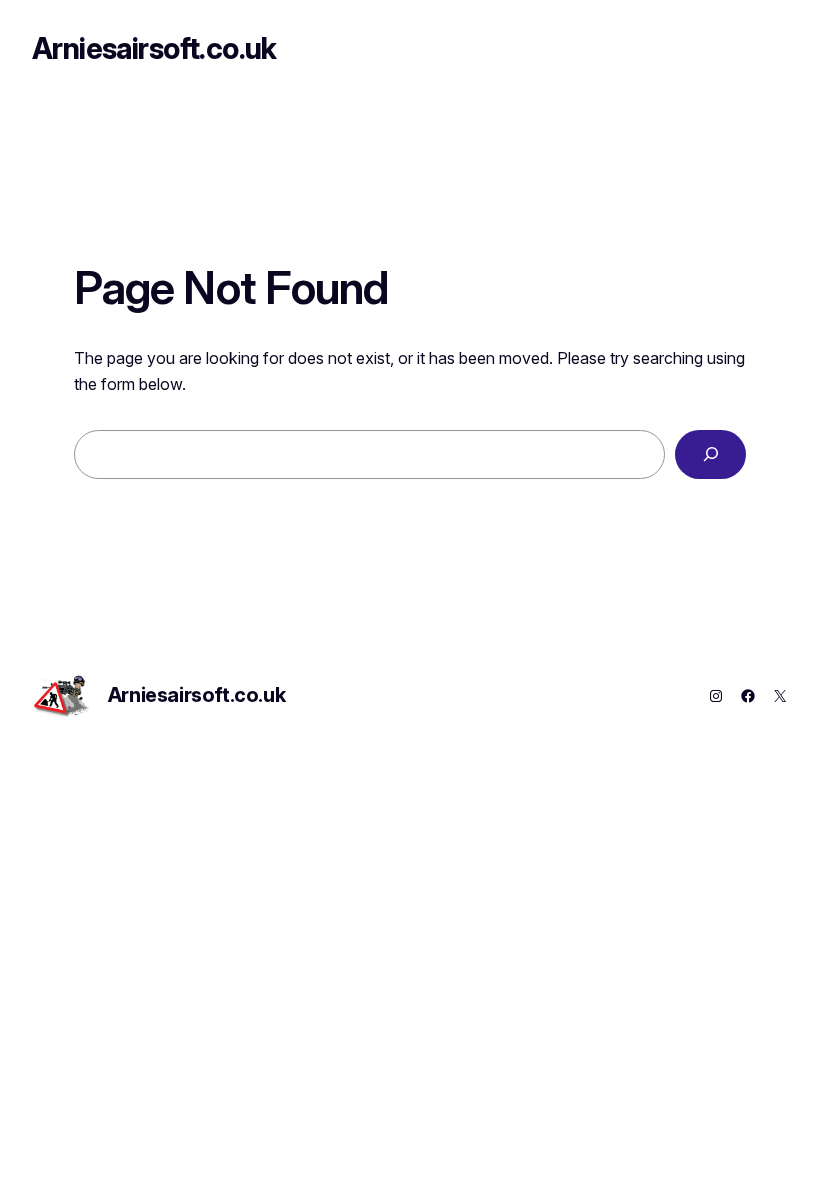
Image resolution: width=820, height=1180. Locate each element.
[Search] (710, 454)
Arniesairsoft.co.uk (154, 48)
